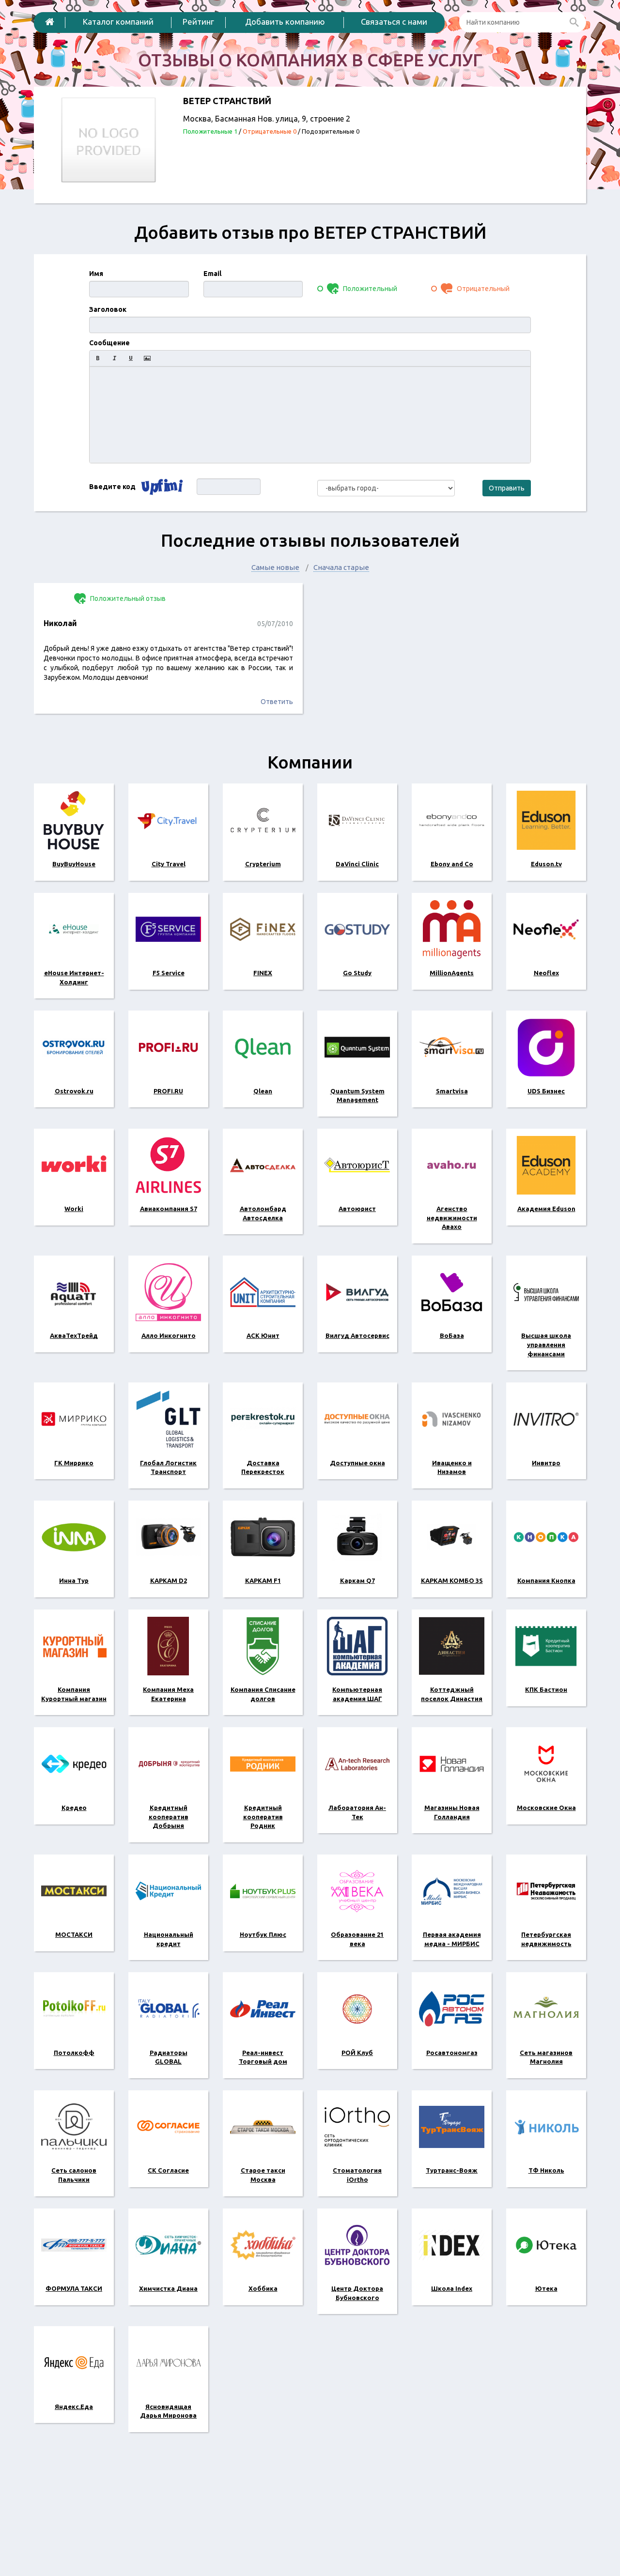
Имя (96, 274)
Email (212, 274)
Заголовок (108, 309)
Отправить (507, 488)
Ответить (277, 702)
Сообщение (109, 343)
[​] (310, 414)
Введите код (112, 487)
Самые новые (275, 567)
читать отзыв (168, 663)
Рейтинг (198, 22)
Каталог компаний (118, 22)
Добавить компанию (285, 22)
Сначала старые (341, 567)
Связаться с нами (394, 22)
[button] (98, 358)
